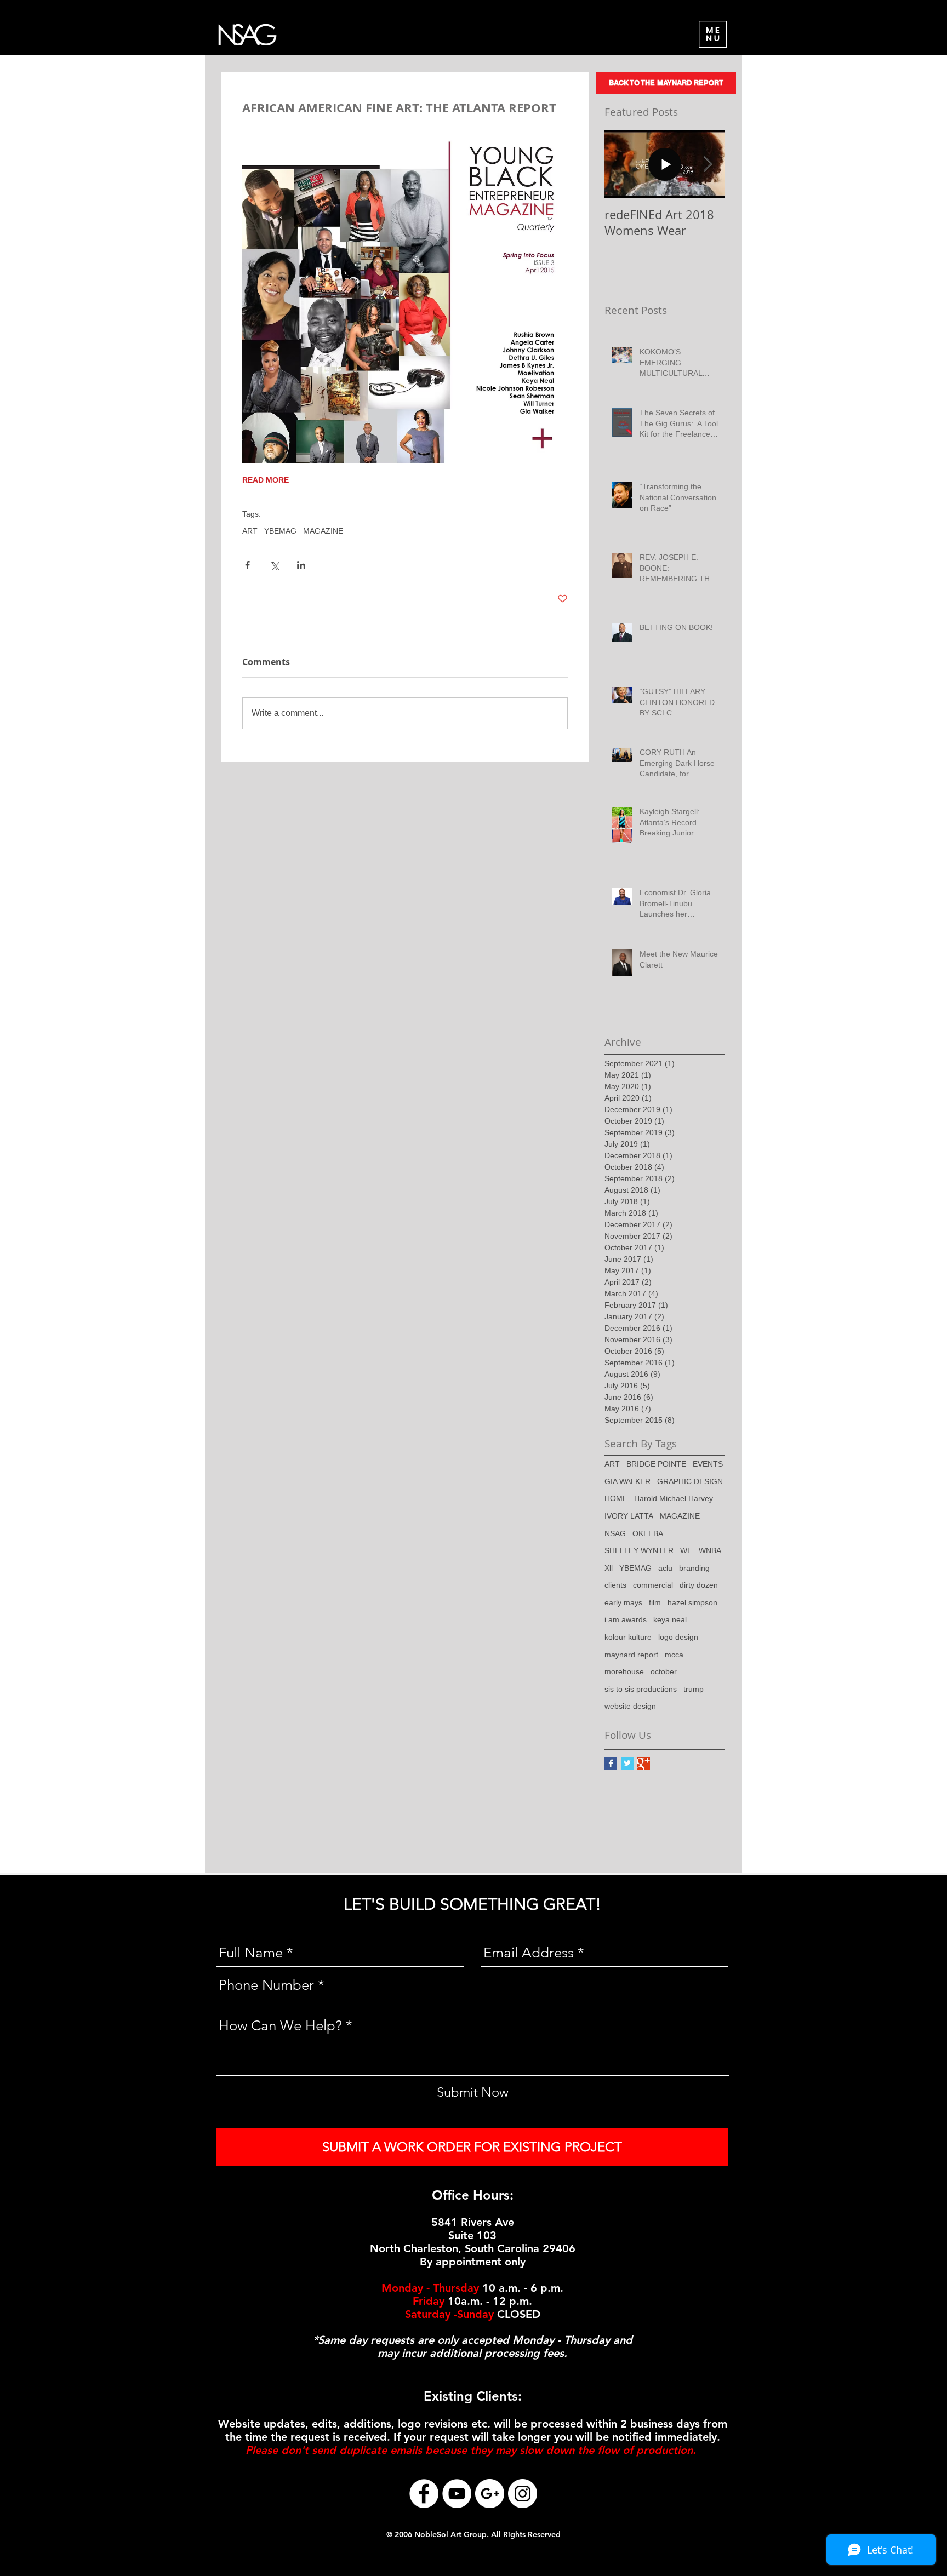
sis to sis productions (641, 1689)
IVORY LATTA (629, 1516)
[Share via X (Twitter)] (274, 565)
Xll (609, 1568)
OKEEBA (648, 1533)
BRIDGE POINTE (656, 1464)
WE (686, 1550)
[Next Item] (708, 164)
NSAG (615, 1533)
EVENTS (708, 1464)
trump (694, 1689)
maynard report (631, 1655)
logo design (678, 1637)
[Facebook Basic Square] (611, 1763)
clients (615, 1585)
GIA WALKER (627, 1481)
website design (630, 1706)
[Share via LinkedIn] (301, 565)
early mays (623, 1602)
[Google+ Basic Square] (644, 1763)
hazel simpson (692, 1602)
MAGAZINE (323, 531)
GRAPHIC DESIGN (690, 1481)
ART (250, 531)
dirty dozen (699, 1585)
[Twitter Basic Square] (627, 1763)
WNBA (710, 1550)
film (655, 1602)
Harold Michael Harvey (674, 1498)
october (664, 1671)
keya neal (670, 1619)
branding (694, 1568)
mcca (674, 1655)
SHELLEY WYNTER (639, 1550)
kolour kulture (628, 1637)
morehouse (624, 1671)
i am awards (626, 1619)
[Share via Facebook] (247, 565)
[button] (713, 34)
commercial (653, 1585)
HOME (616, 1498)
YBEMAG (280, 531)
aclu (665, 1568)
